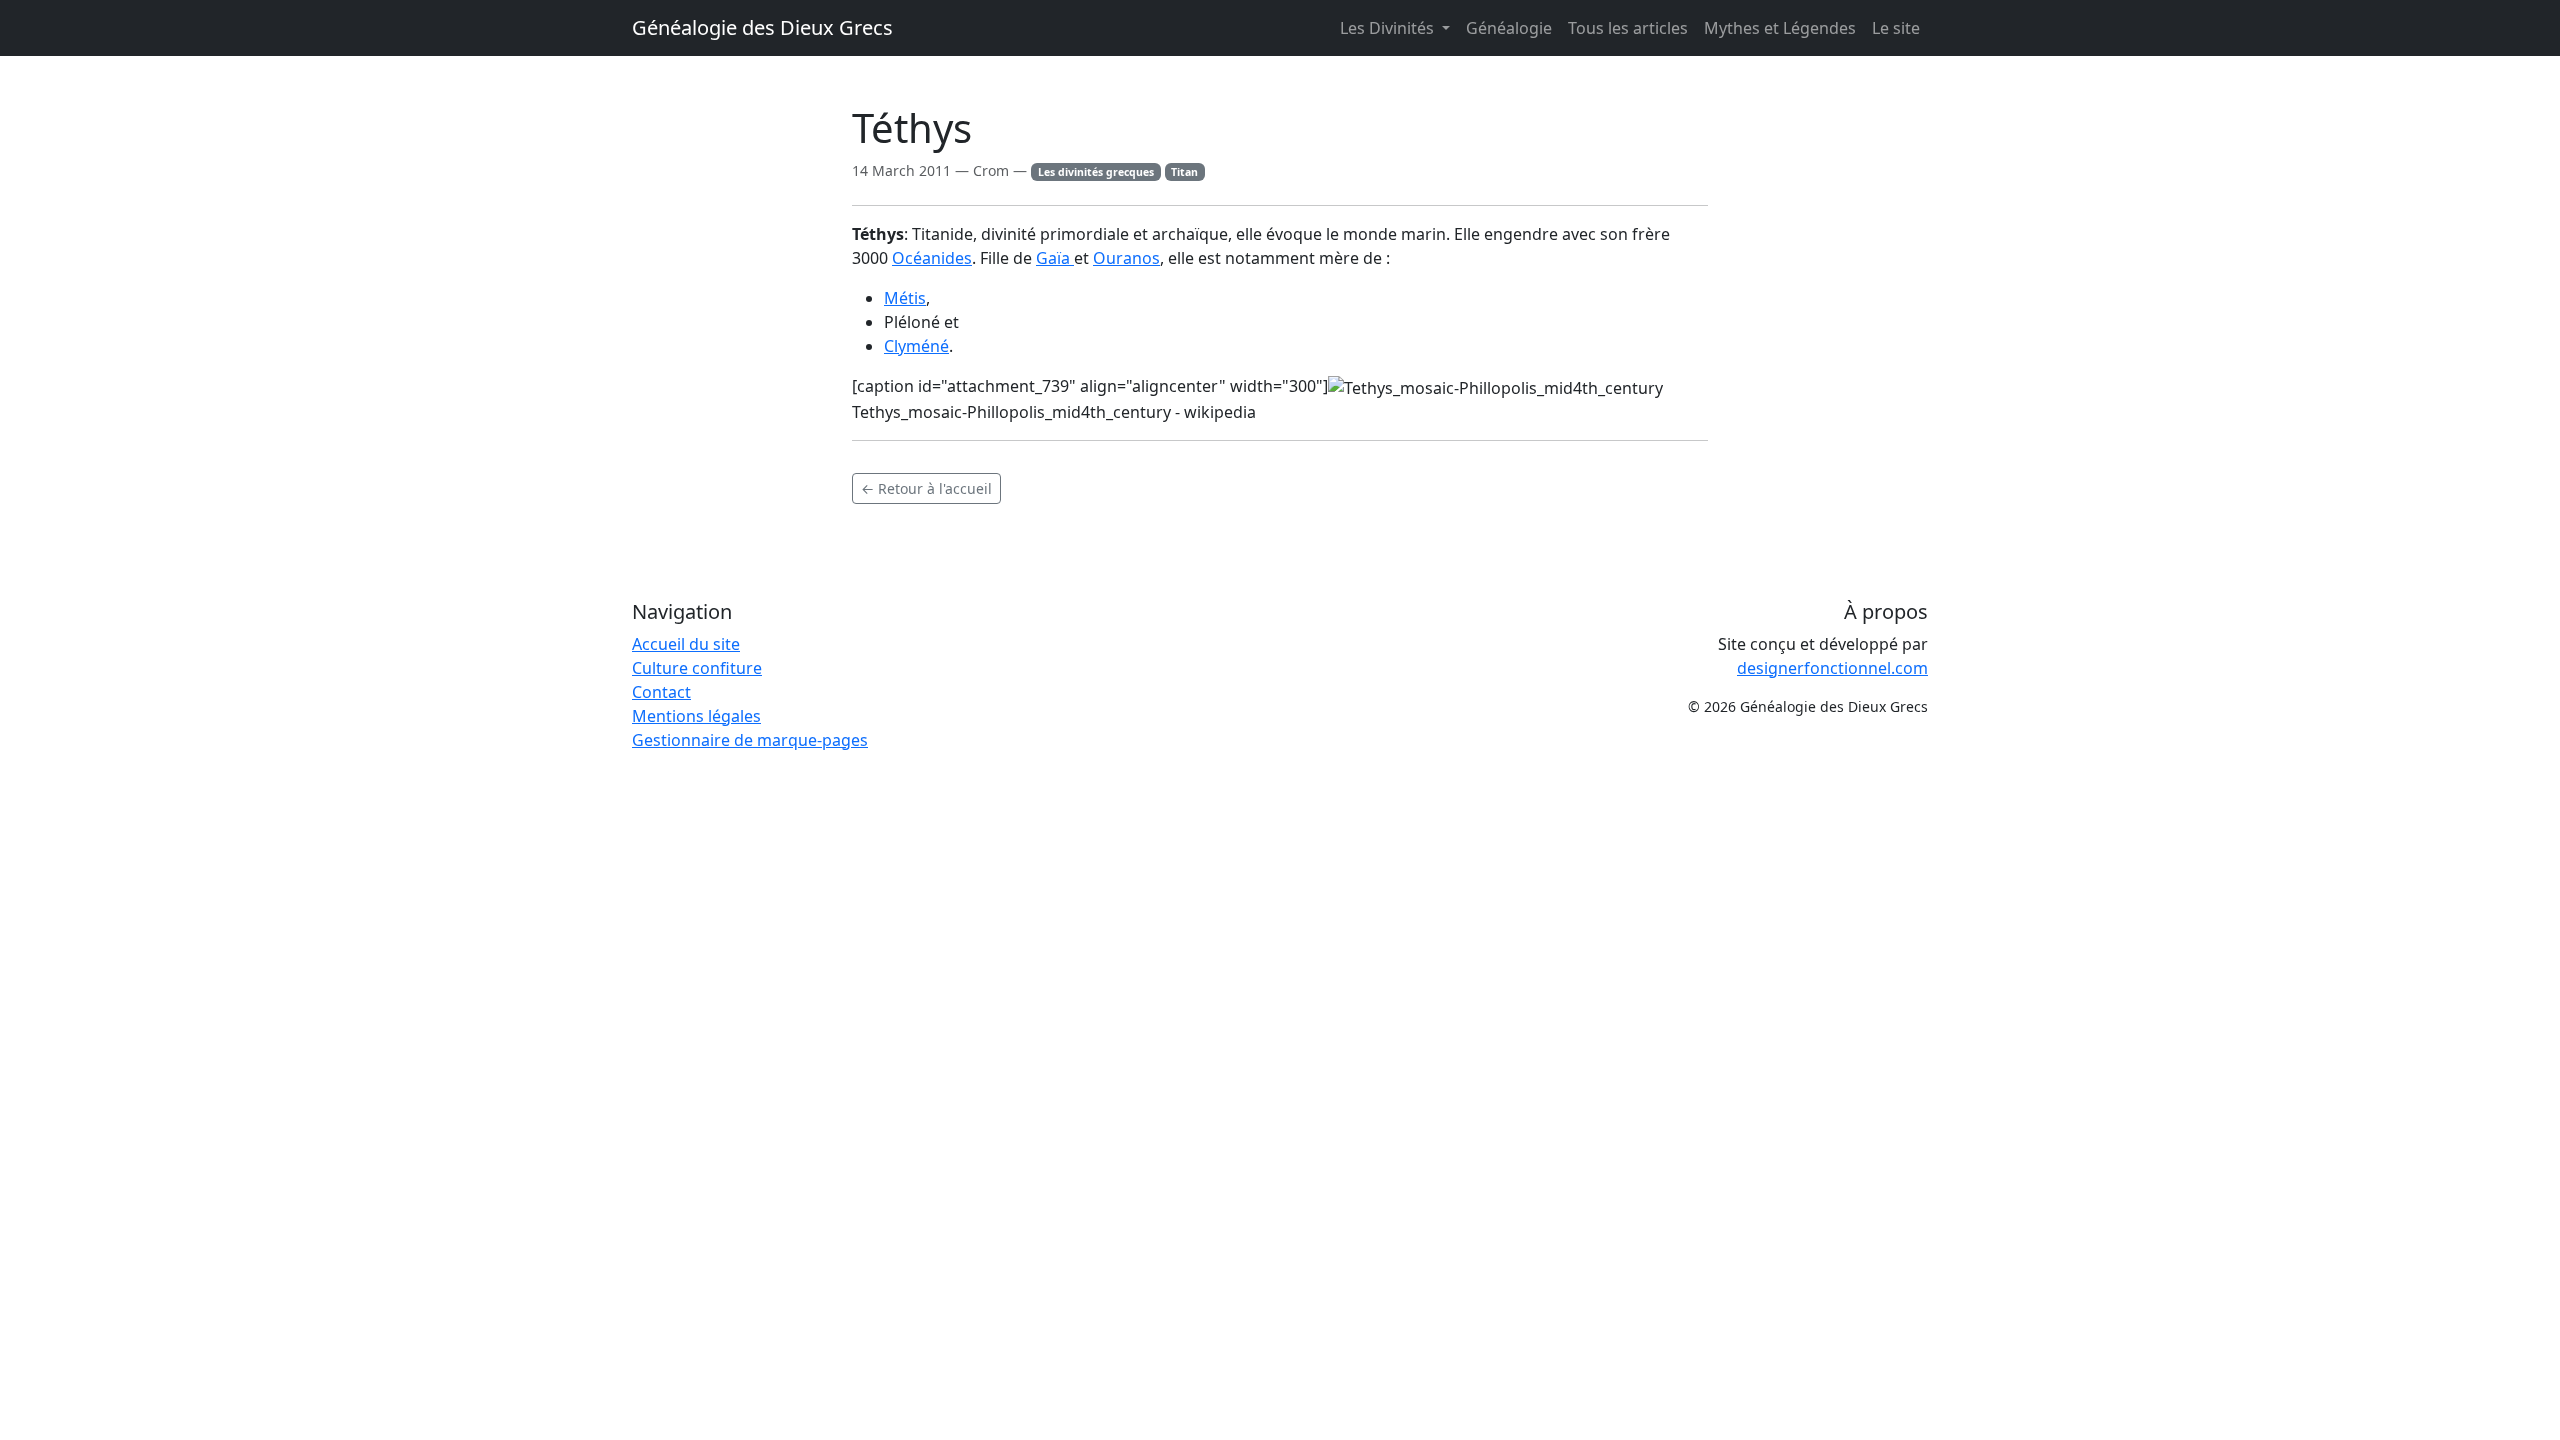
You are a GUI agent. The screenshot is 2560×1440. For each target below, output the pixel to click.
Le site (1896, 28)
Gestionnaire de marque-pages (750, 740)
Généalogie (1509, 28)
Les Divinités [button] (1389, 28)
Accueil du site (686, 644)
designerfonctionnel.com (1832, 668)
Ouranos (1126, 258)
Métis (905, 298)
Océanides (932, 258)
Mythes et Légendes (1780, 28)
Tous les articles (1628, 28)
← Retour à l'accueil (926, 488)
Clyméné (916, 346)
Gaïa (1055, 258)
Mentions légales (696, 716)
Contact (661, 692)
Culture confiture (697, 668)
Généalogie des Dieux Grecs (762, 27)
